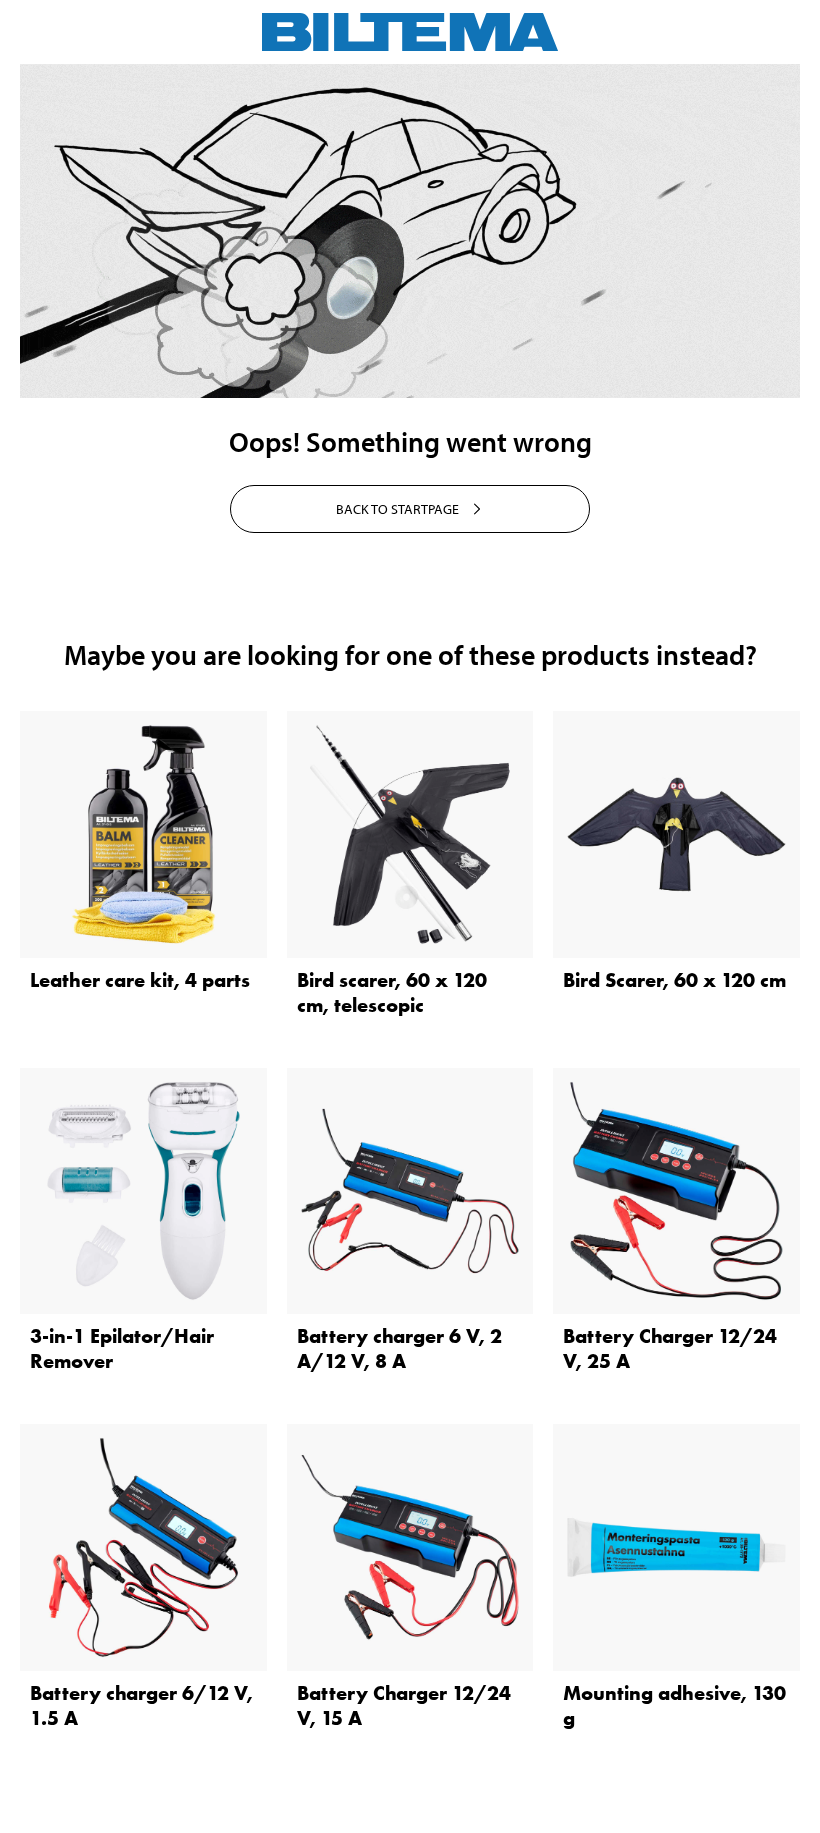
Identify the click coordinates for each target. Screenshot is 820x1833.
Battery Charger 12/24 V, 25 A (670, 1348)
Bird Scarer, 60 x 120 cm (674, 980)
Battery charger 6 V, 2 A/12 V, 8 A (399, 1348)
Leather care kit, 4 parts (140, 980)
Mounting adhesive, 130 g (674, 1705)
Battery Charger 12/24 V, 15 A (404, 1705)
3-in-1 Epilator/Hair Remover (122, 1348)
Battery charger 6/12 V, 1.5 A (141, 1705)
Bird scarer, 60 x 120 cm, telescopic (392, 992)
